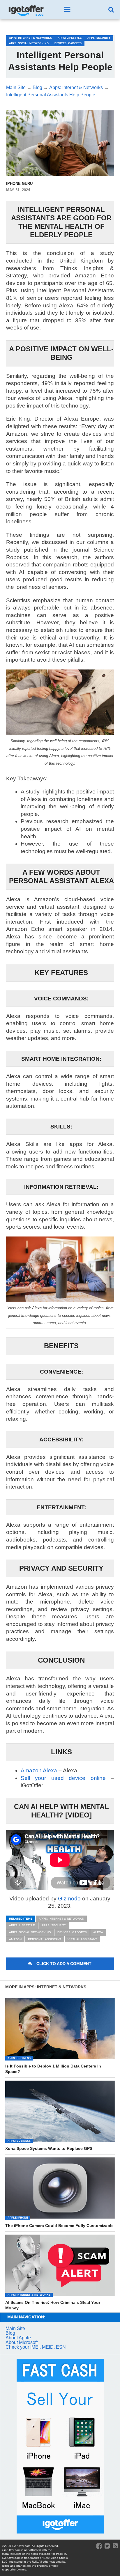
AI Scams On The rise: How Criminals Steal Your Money (53, 2305)
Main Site (15, 2328)
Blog (10, 2333)
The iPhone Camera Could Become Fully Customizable (59, 2226)
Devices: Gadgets (72, 1932)
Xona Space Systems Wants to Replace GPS (49, 2148)
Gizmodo (69, 1899)
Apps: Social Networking (30, 1932)
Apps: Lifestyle (22, 1925)
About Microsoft (22, 2342)
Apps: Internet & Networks (61, 1919)
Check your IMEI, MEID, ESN (36, 2347)
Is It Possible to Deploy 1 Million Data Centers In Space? (53, 2069)
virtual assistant (82, 1939)
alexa (98, 1932)
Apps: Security (54, 1925)
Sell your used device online (63, 1778)
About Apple (18, 2338)
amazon (15, 1939)
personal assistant (45, 1939)
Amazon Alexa (39, 1770)
